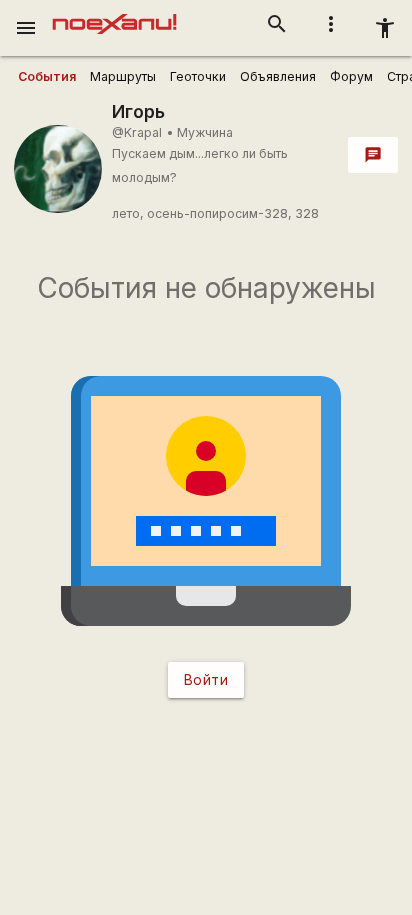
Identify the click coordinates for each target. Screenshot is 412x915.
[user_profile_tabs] (47, 77)
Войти (206, 679)
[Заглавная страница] (114, 14)
